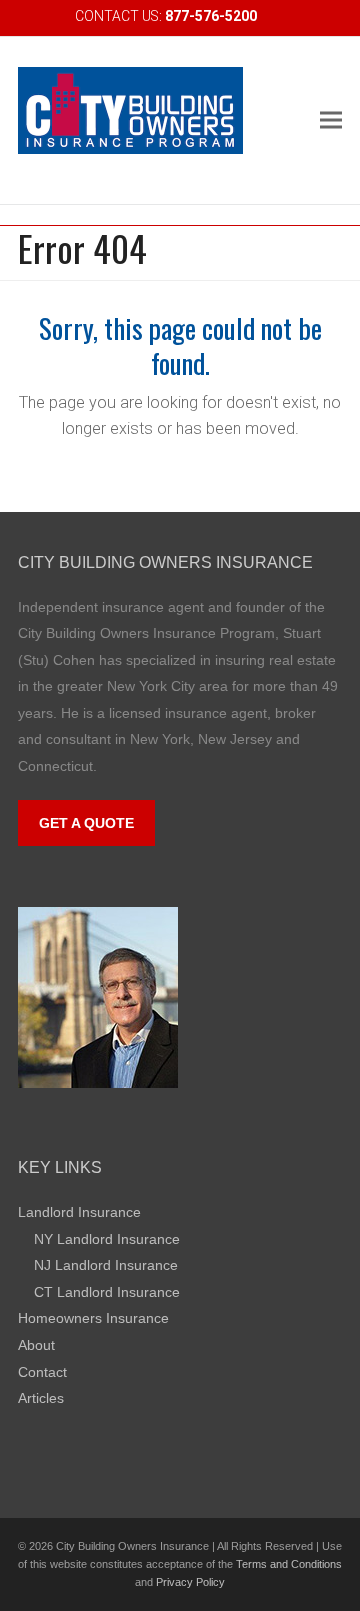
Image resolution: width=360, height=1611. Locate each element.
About (36, 1345)
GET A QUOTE (86, 823)
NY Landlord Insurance (107, 1239)
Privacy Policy (190, 1582)
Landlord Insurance (79, 1212)
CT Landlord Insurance (107, 1292)
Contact (42, 1372)
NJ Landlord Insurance (106, 1265)
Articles (41, 1398)
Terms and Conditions (289, 1564)
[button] (331, 120)
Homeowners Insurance (93, 1318)
